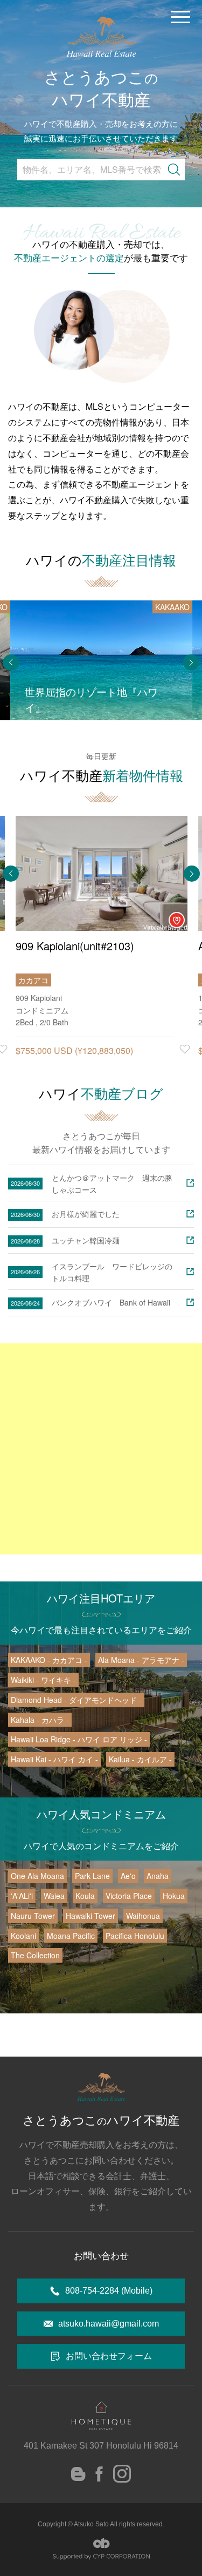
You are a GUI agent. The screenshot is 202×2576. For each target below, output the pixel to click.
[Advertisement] (101, 1449)
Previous (11, 662)
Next (191, 662)
